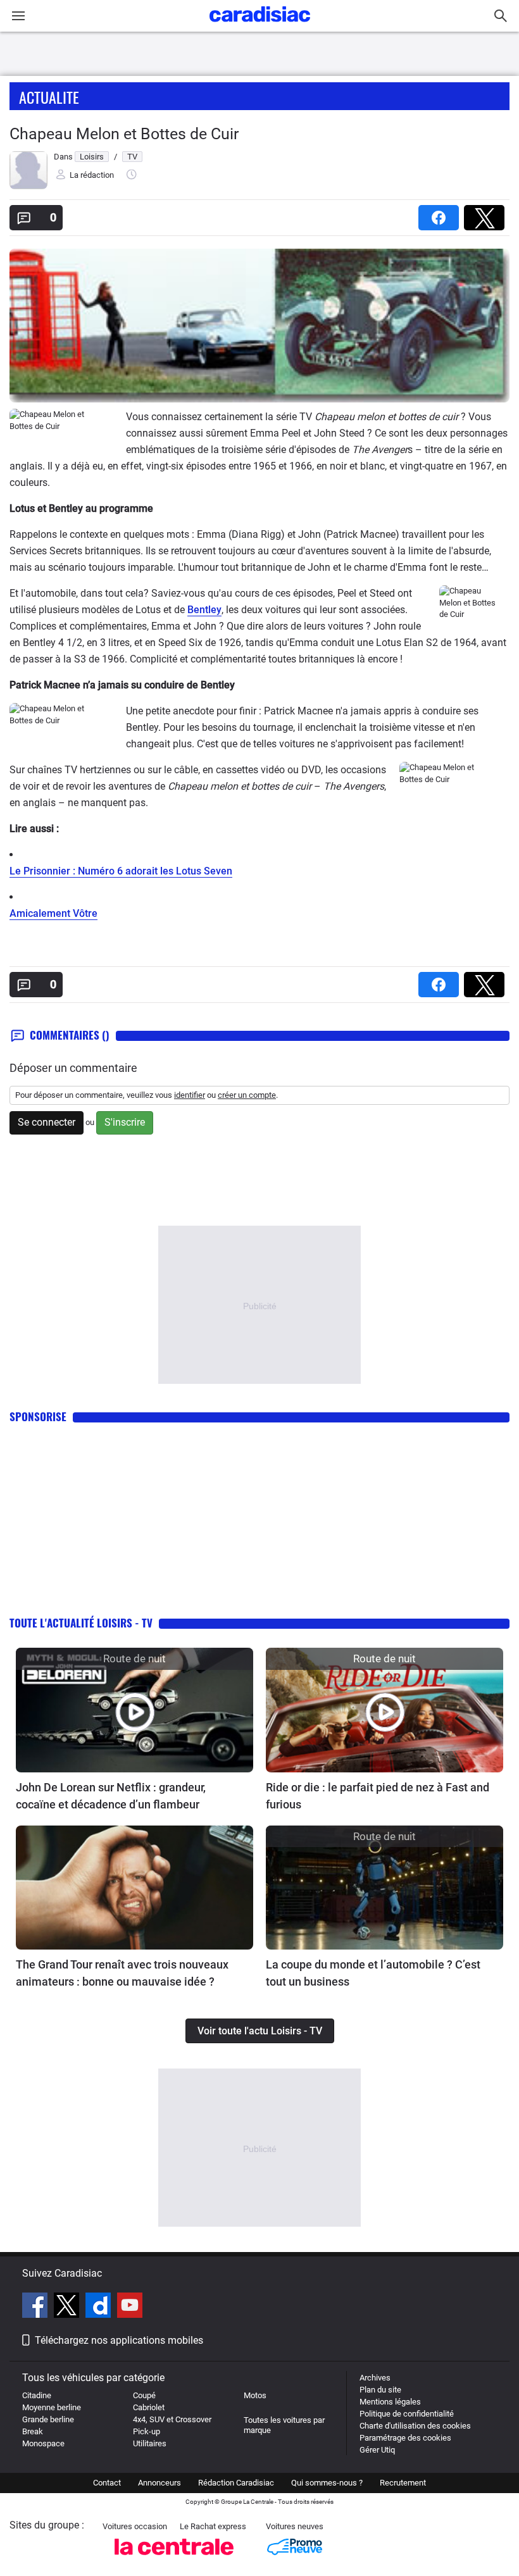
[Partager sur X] (487, 214)
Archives (375, 2378)
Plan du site (380, 2390)
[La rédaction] (28, 186)
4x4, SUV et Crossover (172, 2419)
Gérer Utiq (377, 2450)
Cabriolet (149, 2407)
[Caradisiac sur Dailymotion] (100, 2307)
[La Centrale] (174, 2559)
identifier (190, 1095)
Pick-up (147, 2431)
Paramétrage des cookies (405, 2438)
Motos (255, 2395)
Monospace (43, 2443)
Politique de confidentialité (407, 2414)
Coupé (144, 2395)
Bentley (204, 610)
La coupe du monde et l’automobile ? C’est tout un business (373, 1973)
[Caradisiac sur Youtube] (130, 2307)
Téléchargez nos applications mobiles (119, 2340)
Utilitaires (150, 2443)
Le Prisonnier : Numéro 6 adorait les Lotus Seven (121, 871)
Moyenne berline (52, 2407)
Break (33, 2431)
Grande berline (48, 2419)
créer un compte (247, 1095)
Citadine (37, 2395)
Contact (107, 2483)
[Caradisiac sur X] (68, 2307)
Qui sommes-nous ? (327, 2483)
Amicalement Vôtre (53, 913)
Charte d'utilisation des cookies (415, 2426)
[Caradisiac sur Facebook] (36, 2307)
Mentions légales (390, 2402)
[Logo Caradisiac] (260, 26)
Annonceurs (159, 2483)
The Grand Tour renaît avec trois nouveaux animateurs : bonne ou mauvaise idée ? (122, 1973)
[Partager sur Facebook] (441, 214)
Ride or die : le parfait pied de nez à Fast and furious (378, 1796)
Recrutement (403, 2483)
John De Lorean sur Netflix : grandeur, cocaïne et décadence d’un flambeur (111, 1796)
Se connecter (47, 1122)
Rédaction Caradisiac (236, 2483)
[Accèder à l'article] (134, 1710)
